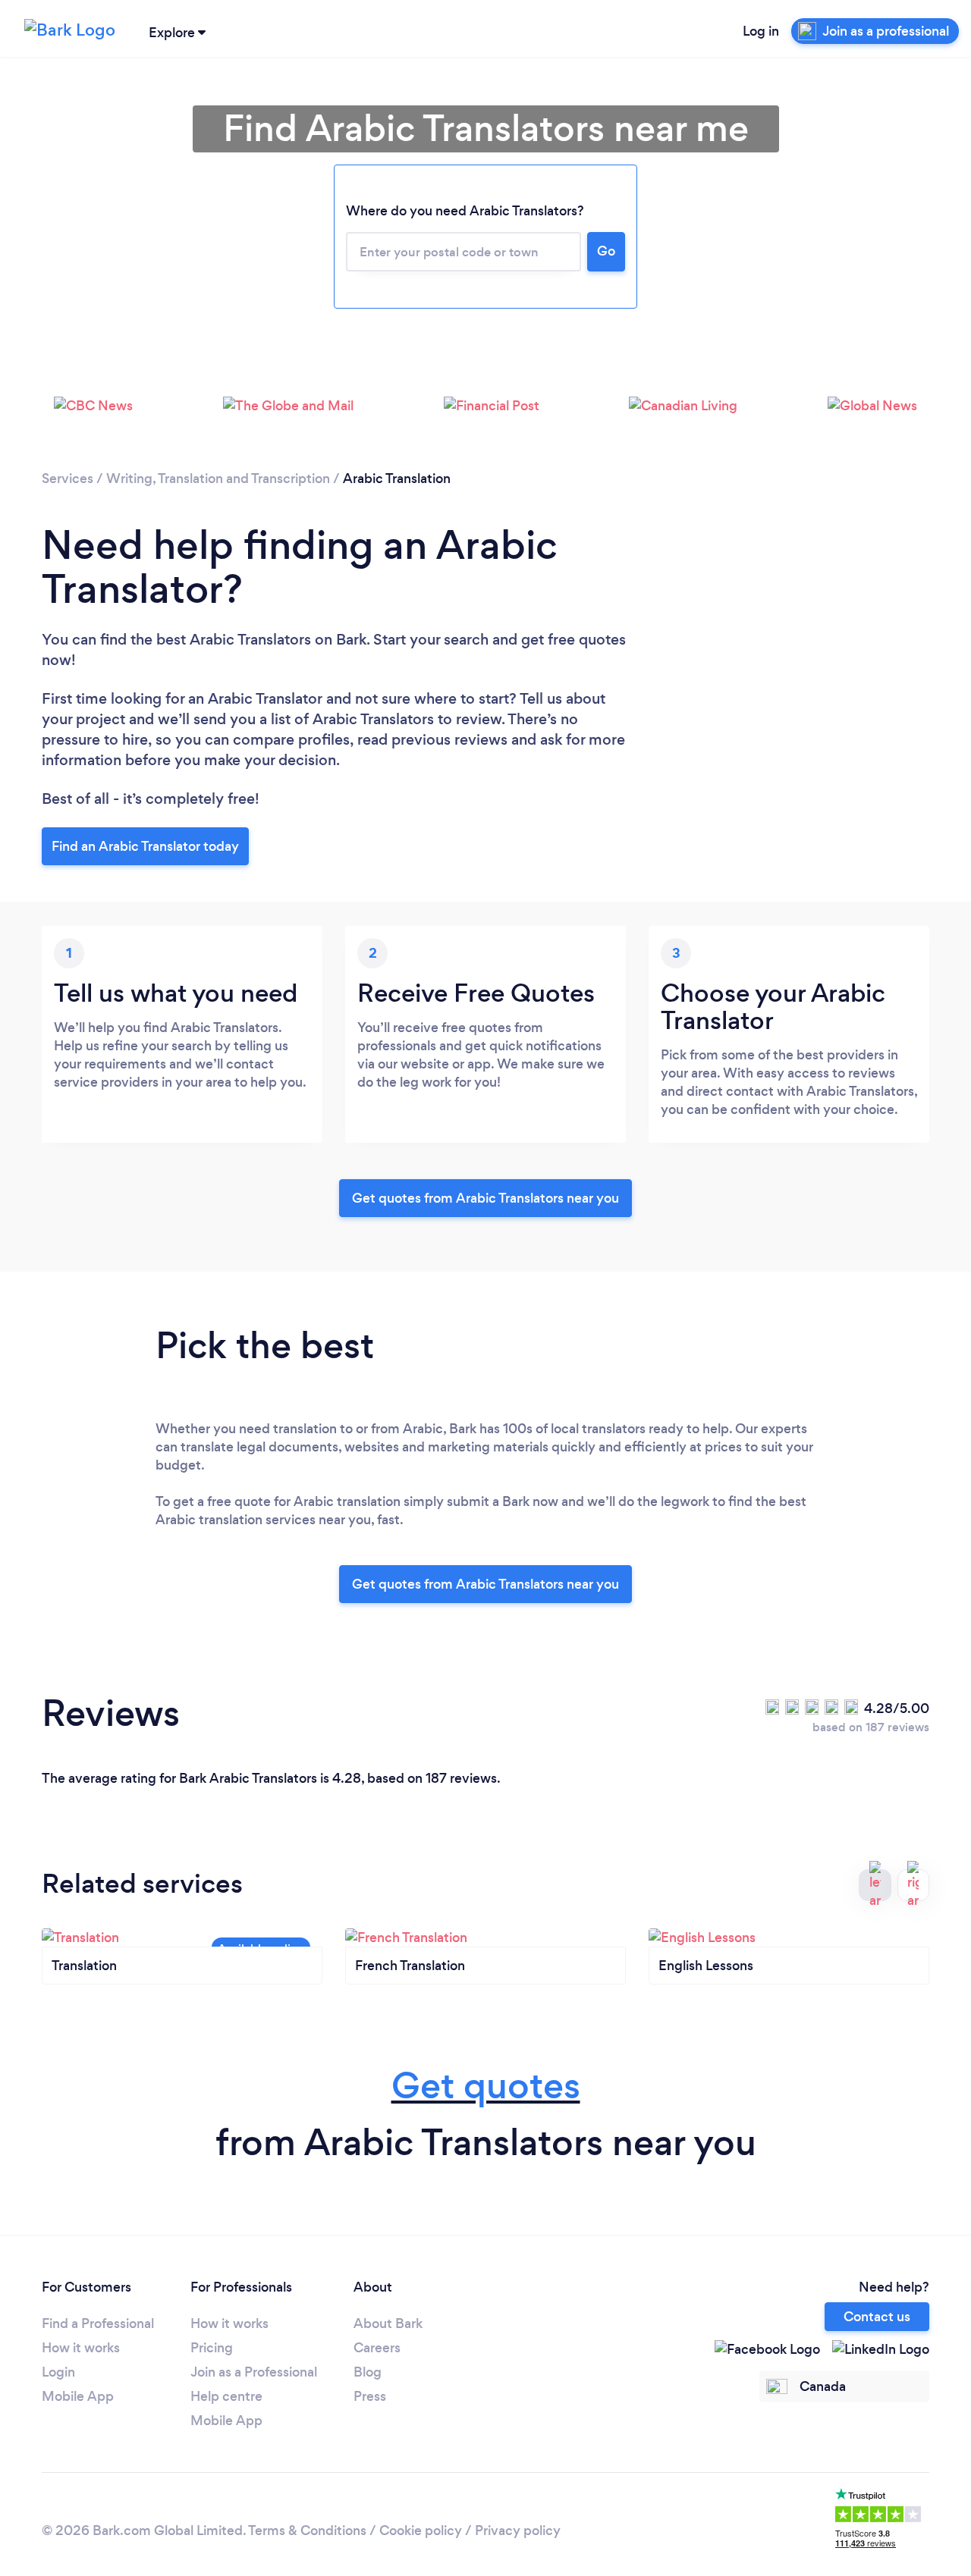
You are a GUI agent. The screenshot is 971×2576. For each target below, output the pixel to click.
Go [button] (606, 251)
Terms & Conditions (307, 2531)
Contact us (877, 2317)
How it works (81, 2348)
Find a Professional (98, 2323)
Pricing (212, 2348)
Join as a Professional (254, 2372)
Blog (368, 2372)
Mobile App (78, 2396)
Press (370, 2396)
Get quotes (486, 2086)
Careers (377, 2348)
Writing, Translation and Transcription (218, 478)
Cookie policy (421, 2531)
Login (58, 2372)
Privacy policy (518, 2531)
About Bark (388, 2323)
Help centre (226, 2396)
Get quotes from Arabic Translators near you (485, 1198)
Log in (761, 31)
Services (68, 478)
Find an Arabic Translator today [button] (145, 846)
